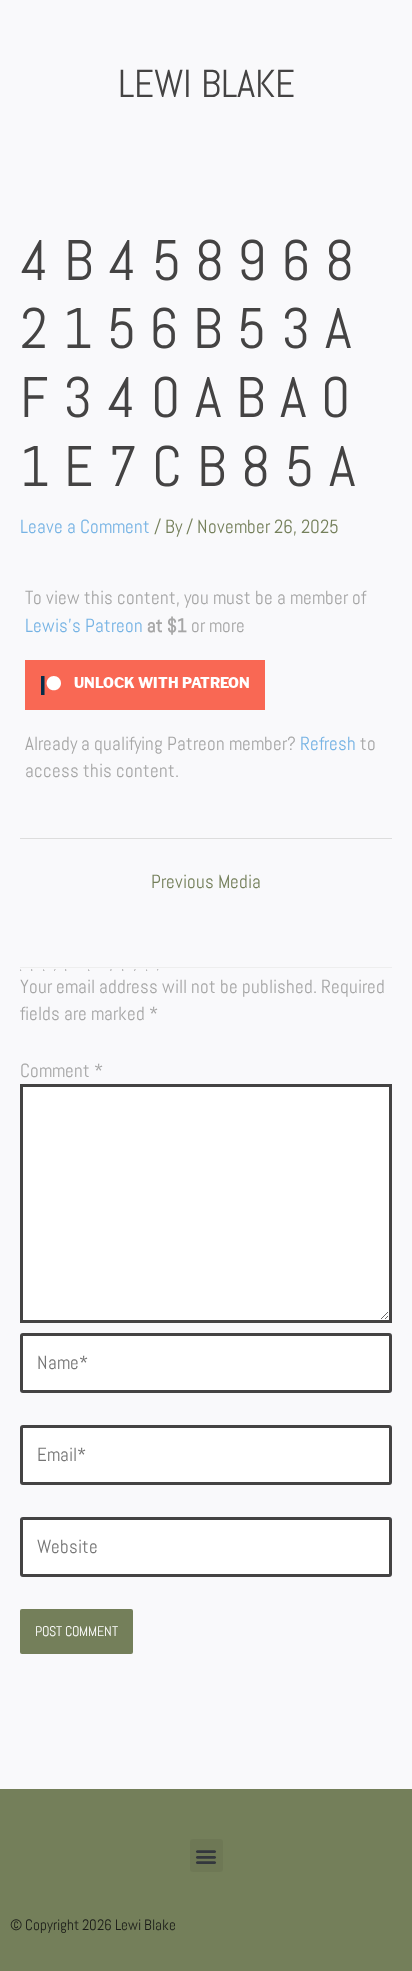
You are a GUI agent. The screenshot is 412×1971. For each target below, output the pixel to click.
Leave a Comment (85, 526)
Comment (61, 1070)
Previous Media (206, 883)
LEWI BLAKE (206, 84)
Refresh (328, 743)
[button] (206, 1855)
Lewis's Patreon (84, 625)
